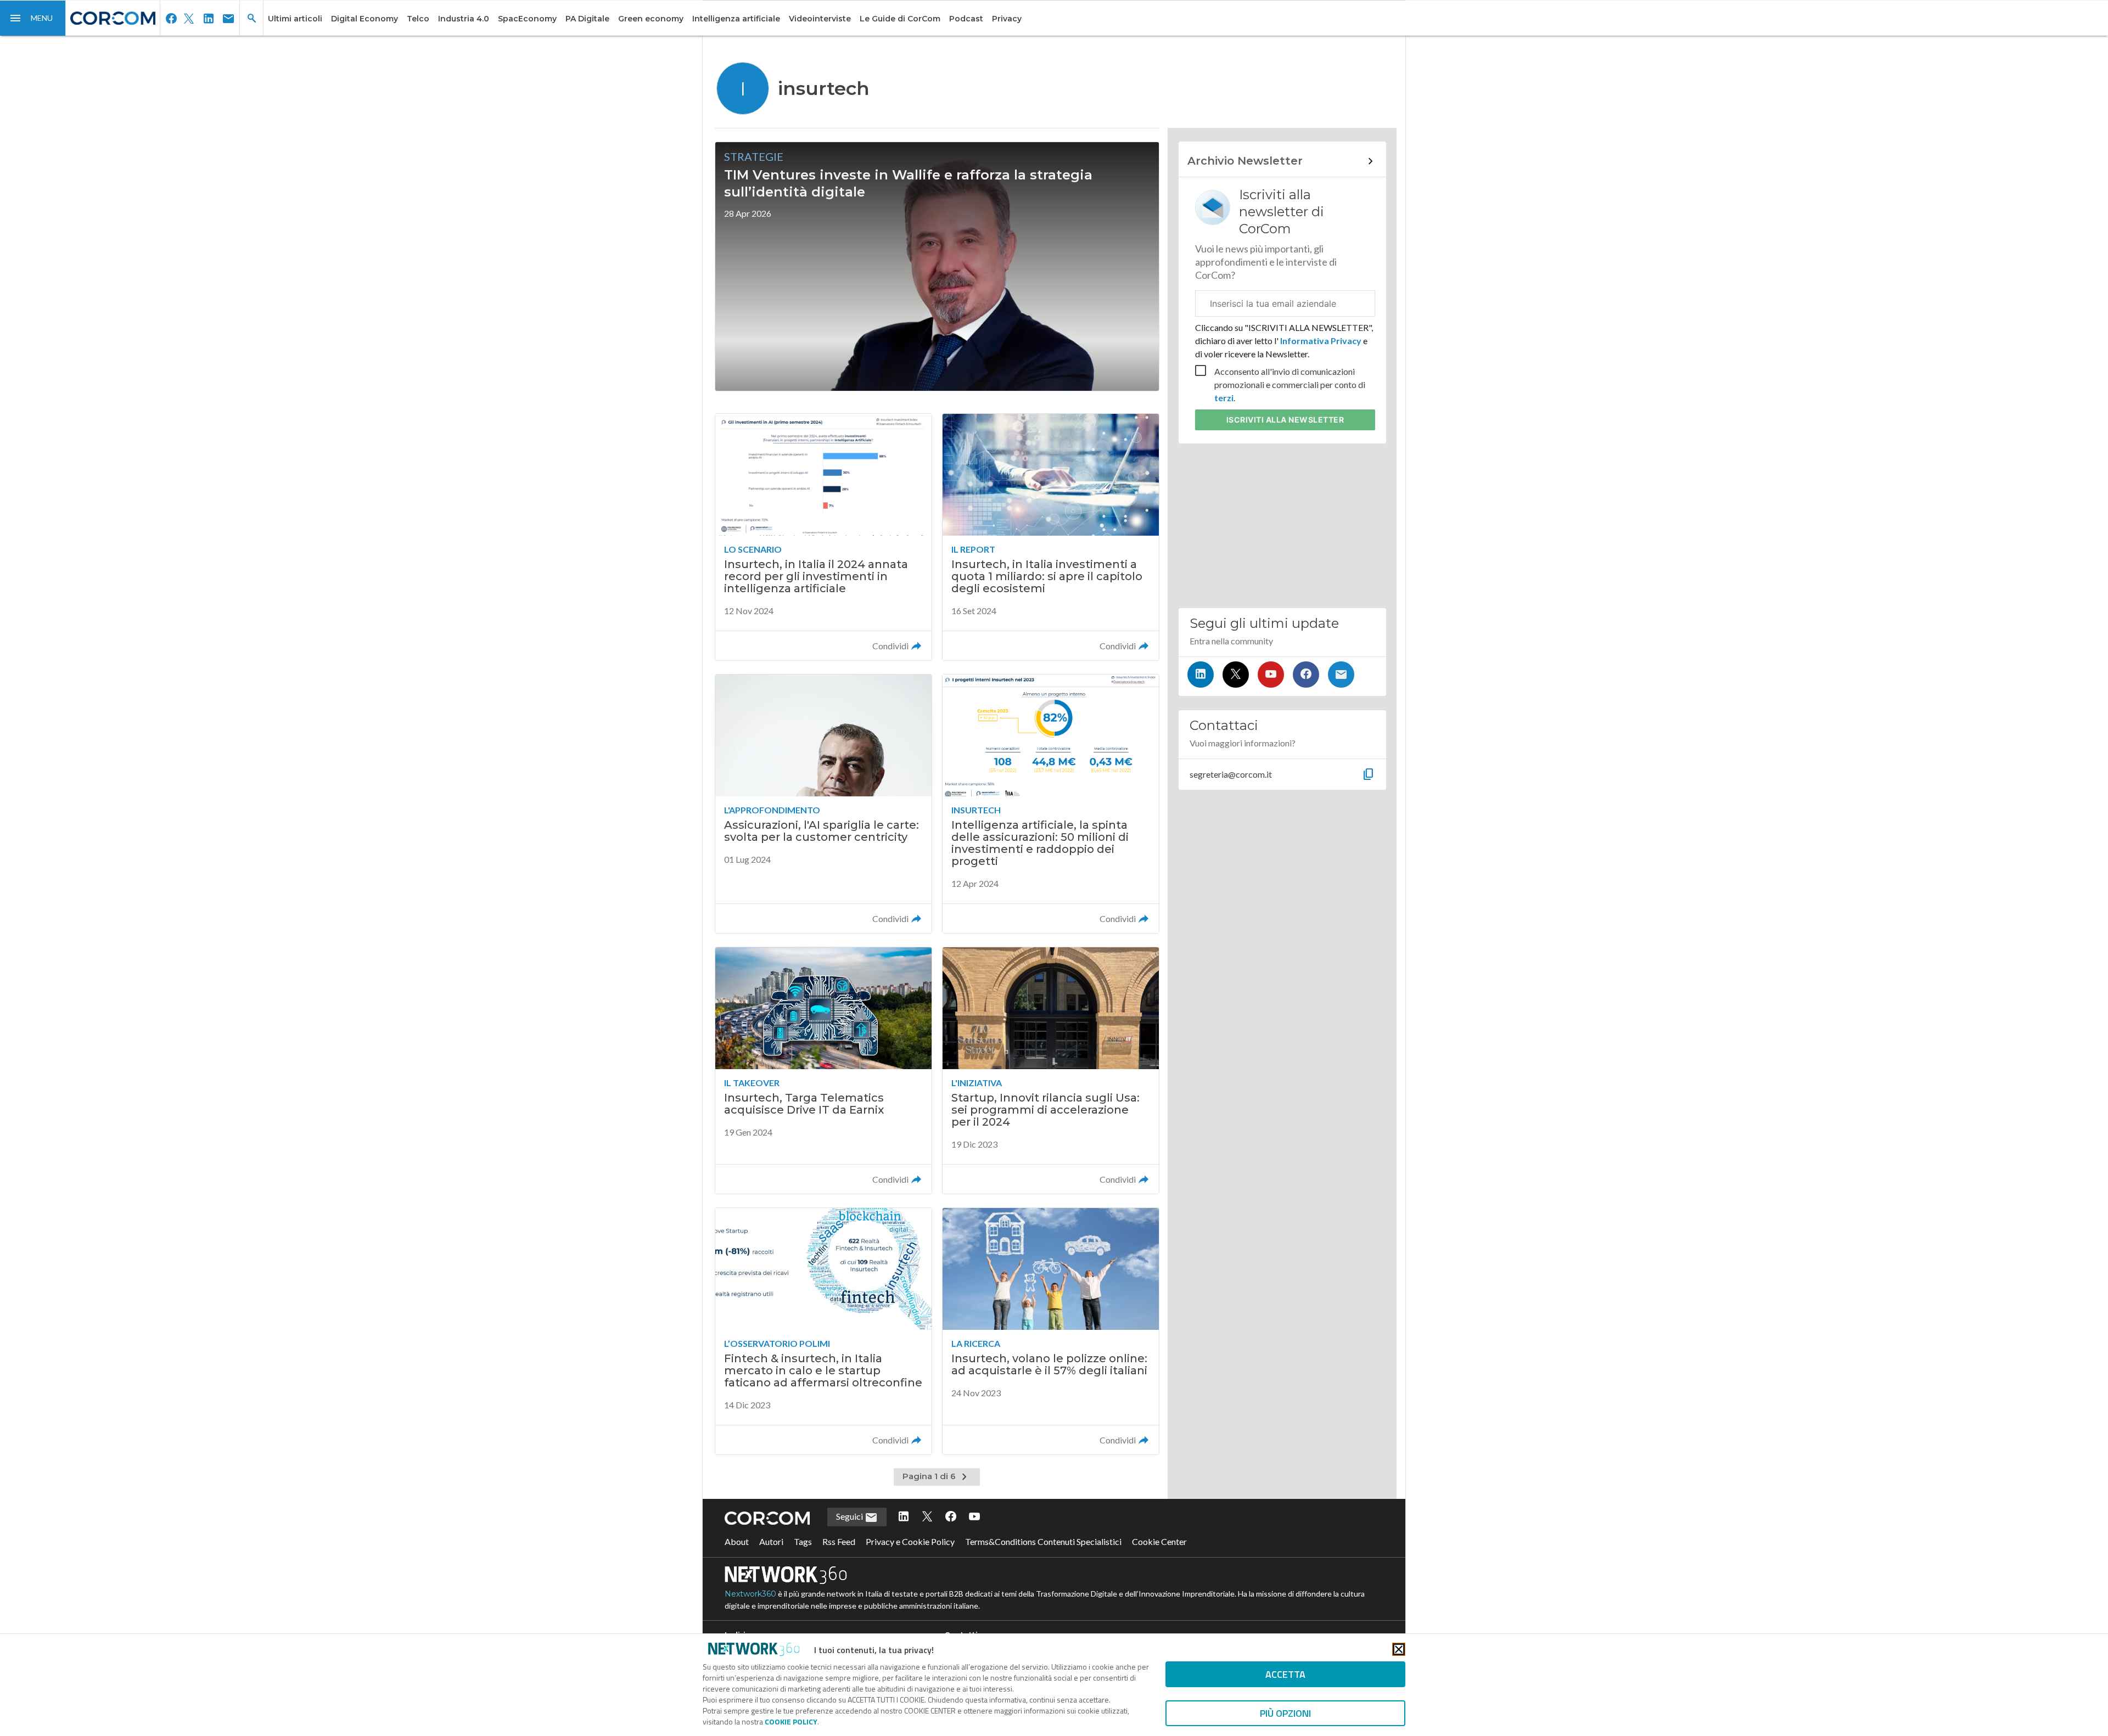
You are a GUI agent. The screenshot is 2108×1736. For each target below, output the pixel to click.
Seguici (850, 1516)
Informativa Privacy (1321, 341)
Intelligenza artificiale (736, 19)
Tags (803, 1541)
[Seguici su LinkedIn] (1201, 675)
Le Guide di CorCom (900, 19)
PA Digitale (587, 19)
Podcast (966, 19)
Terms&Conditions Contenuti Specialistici (1043, 1541)
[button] (33, 18)
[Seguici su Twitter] (1236, 675)
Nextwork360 (750, 1594)
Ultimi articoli (295, 19)
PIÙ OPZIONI (1285, 1713)
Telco (418, 19)
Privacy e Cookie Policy (910, 1541)
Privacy (1007, 19)
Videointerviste (820, 19)
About (737, 1541)
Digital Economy (365, 19)
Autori (771, 1541)
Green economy (651, 19)
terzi (1224, 398)
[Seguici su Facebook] (1306, 675)
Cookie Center (1159, 1541)
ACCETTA (1285, 1674)
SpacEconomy (527, 19)
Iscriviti (1285, 420)
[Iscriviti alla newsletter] (1341, 675)
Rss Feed (839, 1541)
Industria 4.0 (464, 19)
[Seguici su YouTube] (1271, 675)
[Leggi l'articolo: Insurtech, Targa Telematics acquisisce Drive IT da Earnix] (823, 1071)
